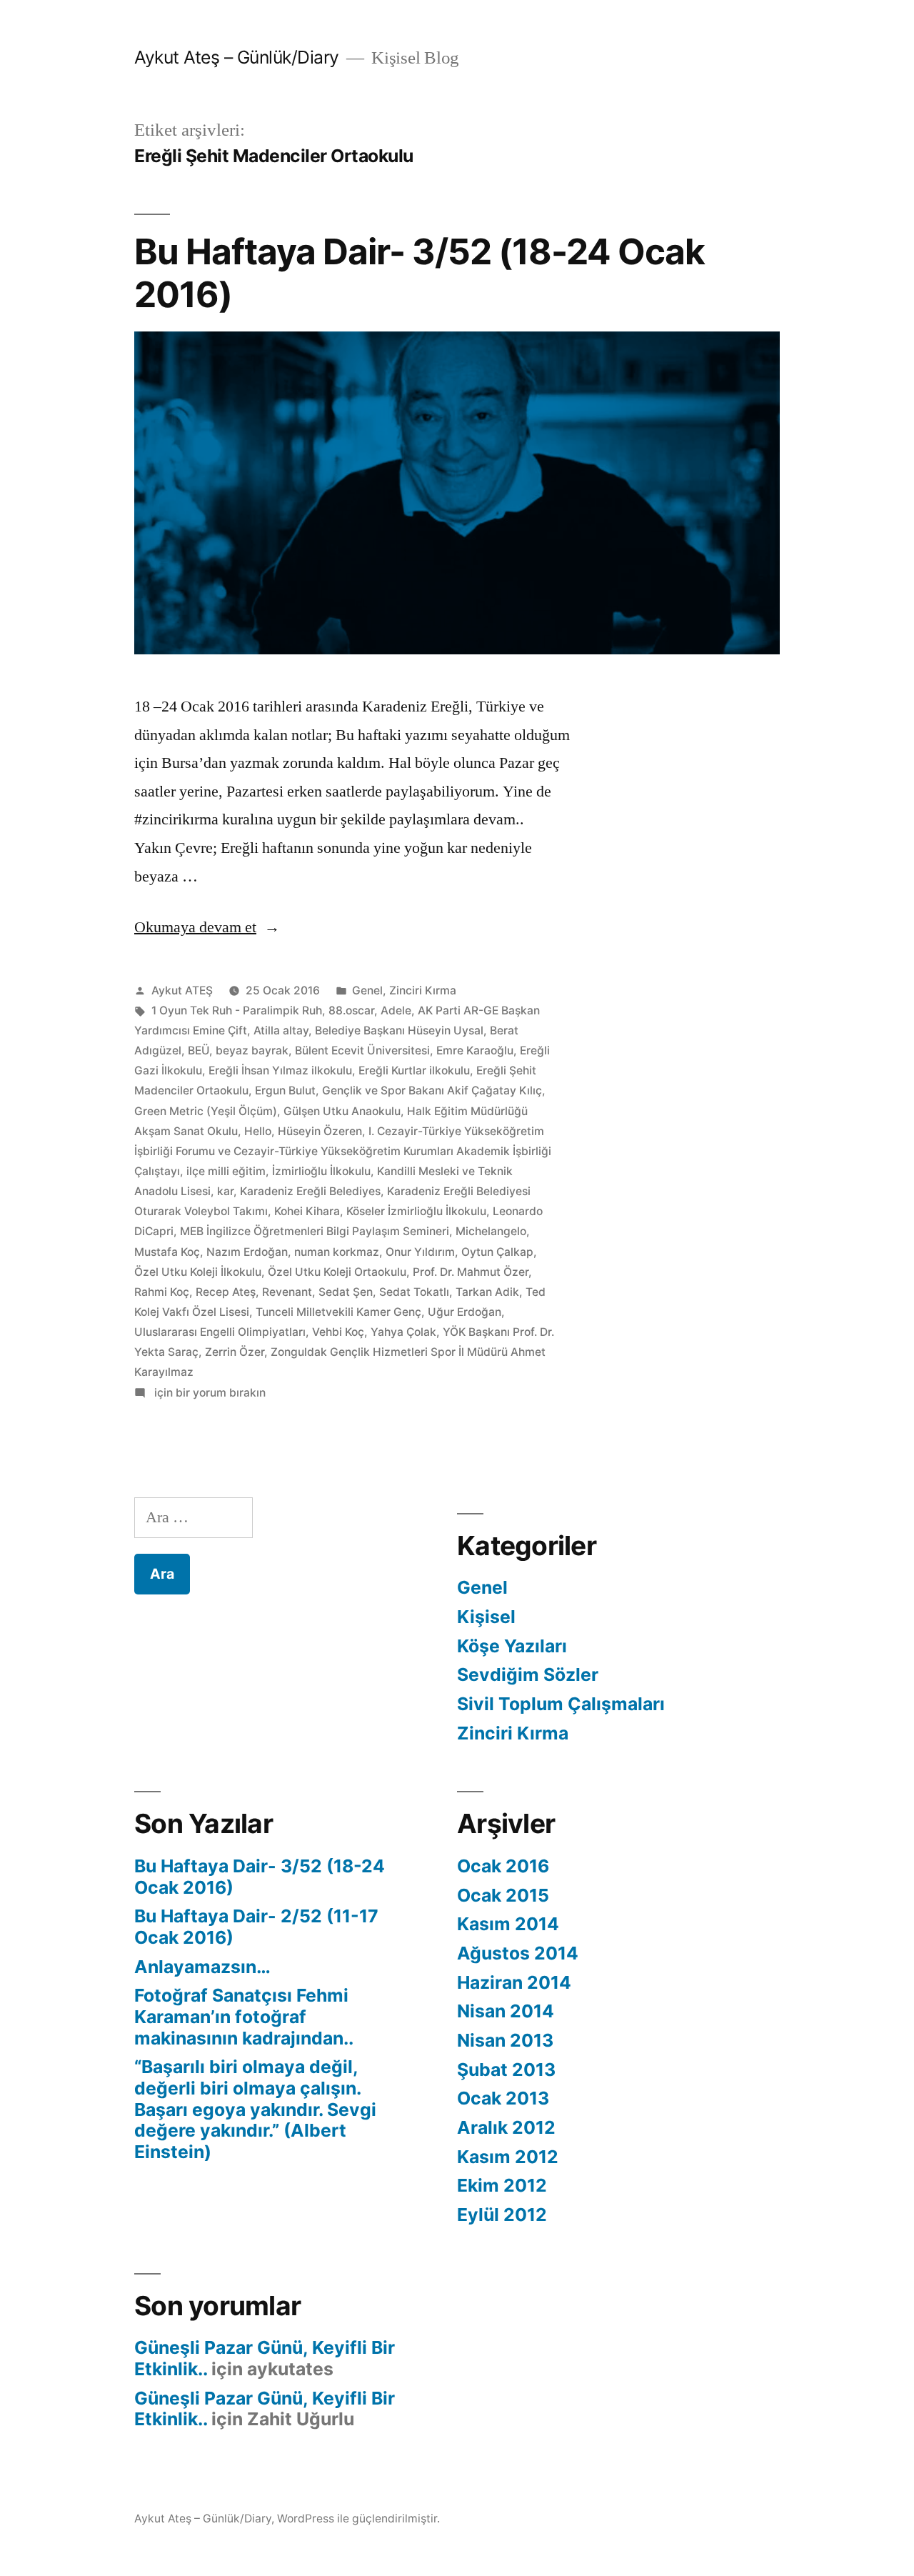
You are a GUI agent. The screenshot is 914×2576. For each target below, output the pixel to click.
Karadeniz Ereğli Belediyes (310, 1191)
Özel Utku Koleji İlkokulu (198, 1272)
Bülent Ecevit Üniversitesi (362, 1050)
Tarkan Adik (487, 1292)
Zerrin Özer (235, 1352)
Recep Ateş (226, 1292)
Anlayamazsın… (202, 1967)
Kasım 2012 (508, 2157)
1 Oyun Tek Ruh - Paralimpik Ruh (237, 1010)
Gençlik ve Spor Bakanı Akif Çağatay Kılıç (432, 1090)
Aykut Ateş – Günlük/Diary (237, 57)
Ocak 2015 (503, 1895)
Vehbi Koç (338, 1332)
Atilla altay (281, 1030)
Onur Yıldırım (420, 1252)
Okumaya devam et (207, 927)
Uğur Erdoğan (464, 1312)
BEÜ (199, 1050)
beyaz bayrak (252, 1050)
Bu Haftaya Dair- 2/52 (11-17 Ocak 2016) (256, 1927)
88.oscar (351, 1010)
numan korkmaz (337, 1252)
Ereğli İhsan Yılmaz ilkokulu (280, 1070)
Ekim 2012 (502, 2185)
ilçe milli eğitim (226, 1171)
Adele (396, 1010)
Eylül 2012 (502, 2215)
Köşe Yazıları (512, 1646)
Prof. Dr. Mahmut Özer (471, 1272)
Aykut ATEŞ (182, 990)
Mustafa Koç (167, 1252)
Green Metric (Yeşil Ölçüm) (206, 1111)
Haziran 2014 (514, 1982)
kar (225, 1191)
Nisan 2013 (505, 2040)
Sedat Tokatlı (414, 1292)
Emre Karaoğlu (475, 1050)
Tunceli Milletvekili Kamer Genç (338, 1312)
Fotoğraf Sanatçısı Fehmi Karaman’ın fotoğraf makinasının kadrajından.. (244, 2016)
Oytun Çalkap (497, 1252)
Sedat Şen (346, 1292)
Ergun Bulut (285, 1090)
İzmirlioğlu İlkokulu (321, 1171)
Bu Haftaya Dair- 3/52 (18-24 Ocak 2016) (420, 273)
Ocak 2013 (503, 2098)
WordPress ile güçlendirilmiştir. (358, 2518)
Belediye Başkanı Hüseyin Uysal (399, 1030)
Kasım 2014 (508, 1924)
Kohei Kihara (307, 1211)
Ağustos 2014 (518, 1953)
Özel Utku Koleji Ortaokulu (337, 1272)
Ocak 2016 (503, 1866)
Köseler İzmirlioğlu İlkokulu (416, 1211)
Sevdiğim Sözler (528, 1674)
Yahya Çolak (403, 1332)
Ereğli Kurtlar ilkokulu (414, 1070)
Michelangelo (491, 1231)
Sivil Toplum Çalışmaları (561, 1704)
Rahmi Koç (162, 1292)
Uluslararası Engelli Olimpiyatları (220, 1332)
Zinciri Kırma (423, 990)
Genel (367, 990)
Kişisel (486, 1617)
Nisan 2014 (506, 2011)
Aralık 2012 (506, 2127)
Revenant (287, 1292)
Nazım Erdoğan (247, 1252)
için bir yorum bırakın (209, 1393)
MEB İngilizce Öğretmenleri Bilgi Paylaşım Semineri (315, 1231)
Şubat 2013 (506, 2070)
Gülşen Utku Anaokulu (342, 1111)
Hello (258, 1131)
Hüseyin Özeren (320, 1131)
